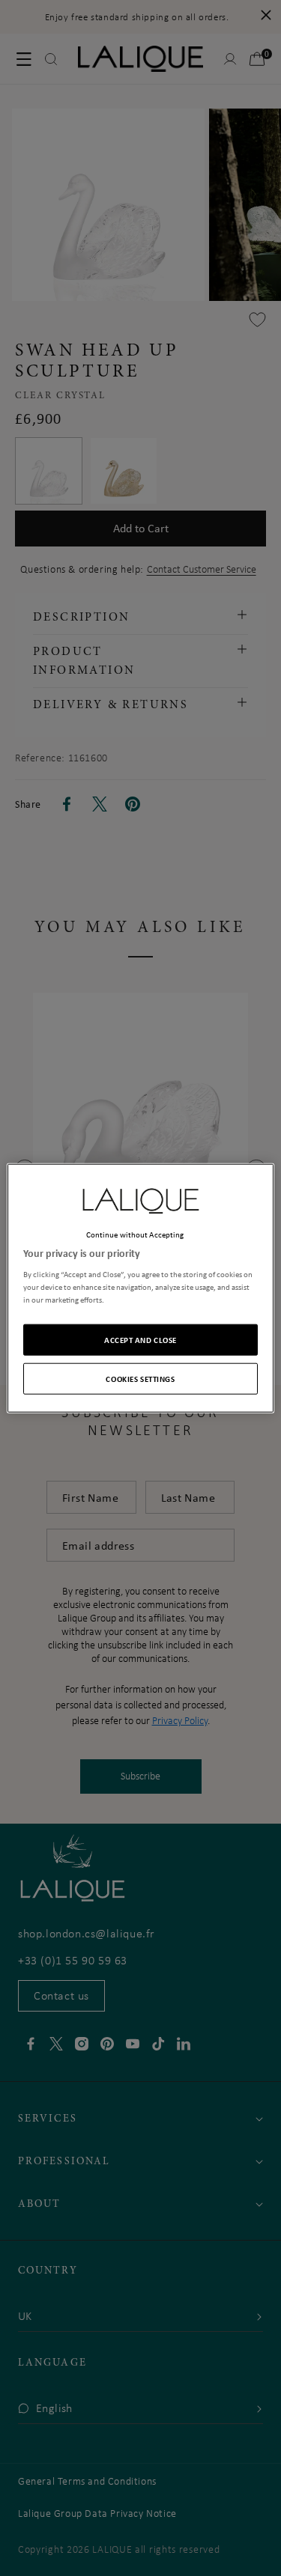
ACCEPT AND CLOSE (140, 1340)
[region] (140, 1288)
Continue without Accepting (135, 1234)
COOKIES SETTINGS (140, 1379)
